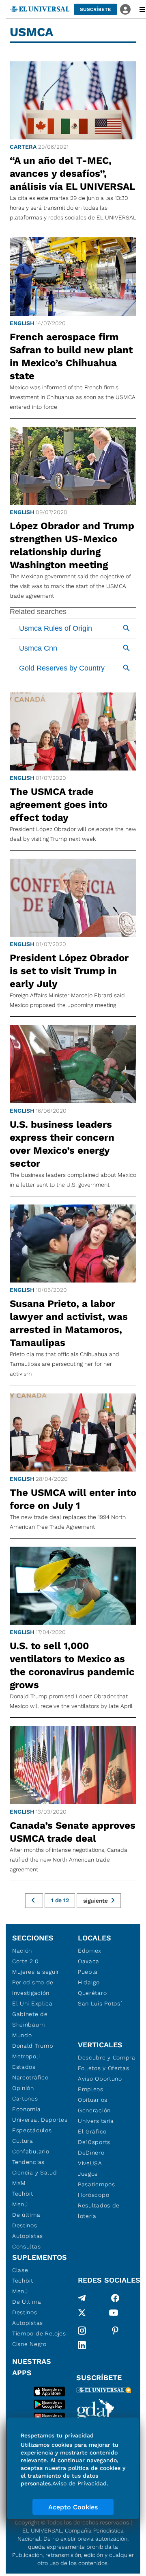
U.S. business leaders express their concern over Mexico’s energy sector (62, 1144)
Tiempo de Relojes (39, 2333)
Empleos (91, 2089)
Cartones (25, 2099)
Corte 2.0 (25, 1961)
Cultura (23, 2141)
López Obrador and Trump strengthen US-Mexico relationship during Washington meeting (72, 545)
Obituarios (93, 2100)
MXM (19, 2183)
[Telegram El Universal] (82, 2298)
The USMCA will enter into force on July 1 (73, 1499)
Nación (22, 1951)
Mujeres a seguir (36, 1972)
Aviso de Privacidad (79, 2483)
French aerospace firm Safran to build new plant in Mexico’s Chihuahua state (71, 356)
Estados (24, 2067)
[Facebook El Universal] (115, 2298)
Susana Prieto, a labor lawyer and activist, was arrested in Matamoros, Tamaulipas (69, 1323)
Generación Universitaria (96, 2116)
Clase (20, 2270)
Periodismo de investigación (33, 1988)
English (22, 323)
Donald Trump (33, 2046)
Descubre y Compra (107, 2057)
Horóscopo (93, 2195)
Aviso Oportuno (100, 2079)
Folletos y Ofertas (104, 2068)
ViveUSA (90, 2163)
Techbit (23, 2194)
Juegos (88, 2174)
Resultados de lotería (99, 2211)
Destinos (25, 2225)
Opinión (23, 2088)
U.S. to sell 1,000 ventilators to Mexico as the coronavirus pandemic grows (72, 1665)
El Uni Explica (32, 2003)
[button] (96, 9)
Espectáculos (32, 2130)
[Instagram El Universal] (82, 2331)
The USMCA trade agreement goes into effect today (59, 805)
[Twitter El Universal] (82, 2314)
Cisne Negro (29, 2344)
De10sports (94, 2142)
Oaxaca (89, 1961)
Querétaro (92, 1993)
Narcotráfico (30, 2077)
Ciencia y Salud (35, 2172)
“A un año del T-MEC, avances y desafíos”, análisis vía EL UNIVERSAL (72, 174)
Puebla (88, 1972)
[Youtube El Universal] (114, 2314)
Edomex (90, 1951)
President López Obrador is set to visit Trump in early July (69, 971)
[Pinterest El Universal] (115, 2331)
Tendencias (28, 2162)
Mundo (22, 2035)
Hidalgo (89, 1982)
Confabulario (31, 2151)
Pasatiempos (97, 2184)
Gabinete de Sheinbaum (30, 2019)
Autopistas (28, 2236)
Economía (27, 2109)
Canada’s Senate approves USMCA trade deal (73, 1832)
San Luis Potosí (100, 2003)
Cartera (23, 147)
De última (26, 2215)
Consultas (26, 2246)
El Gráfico (92, 2131)
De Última (27, 2302)
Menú (20, 2204)
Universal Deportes (40, 2120)
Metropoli (26, 2056)
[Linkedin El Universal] (82, 2345)
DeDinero (91, 2153)
